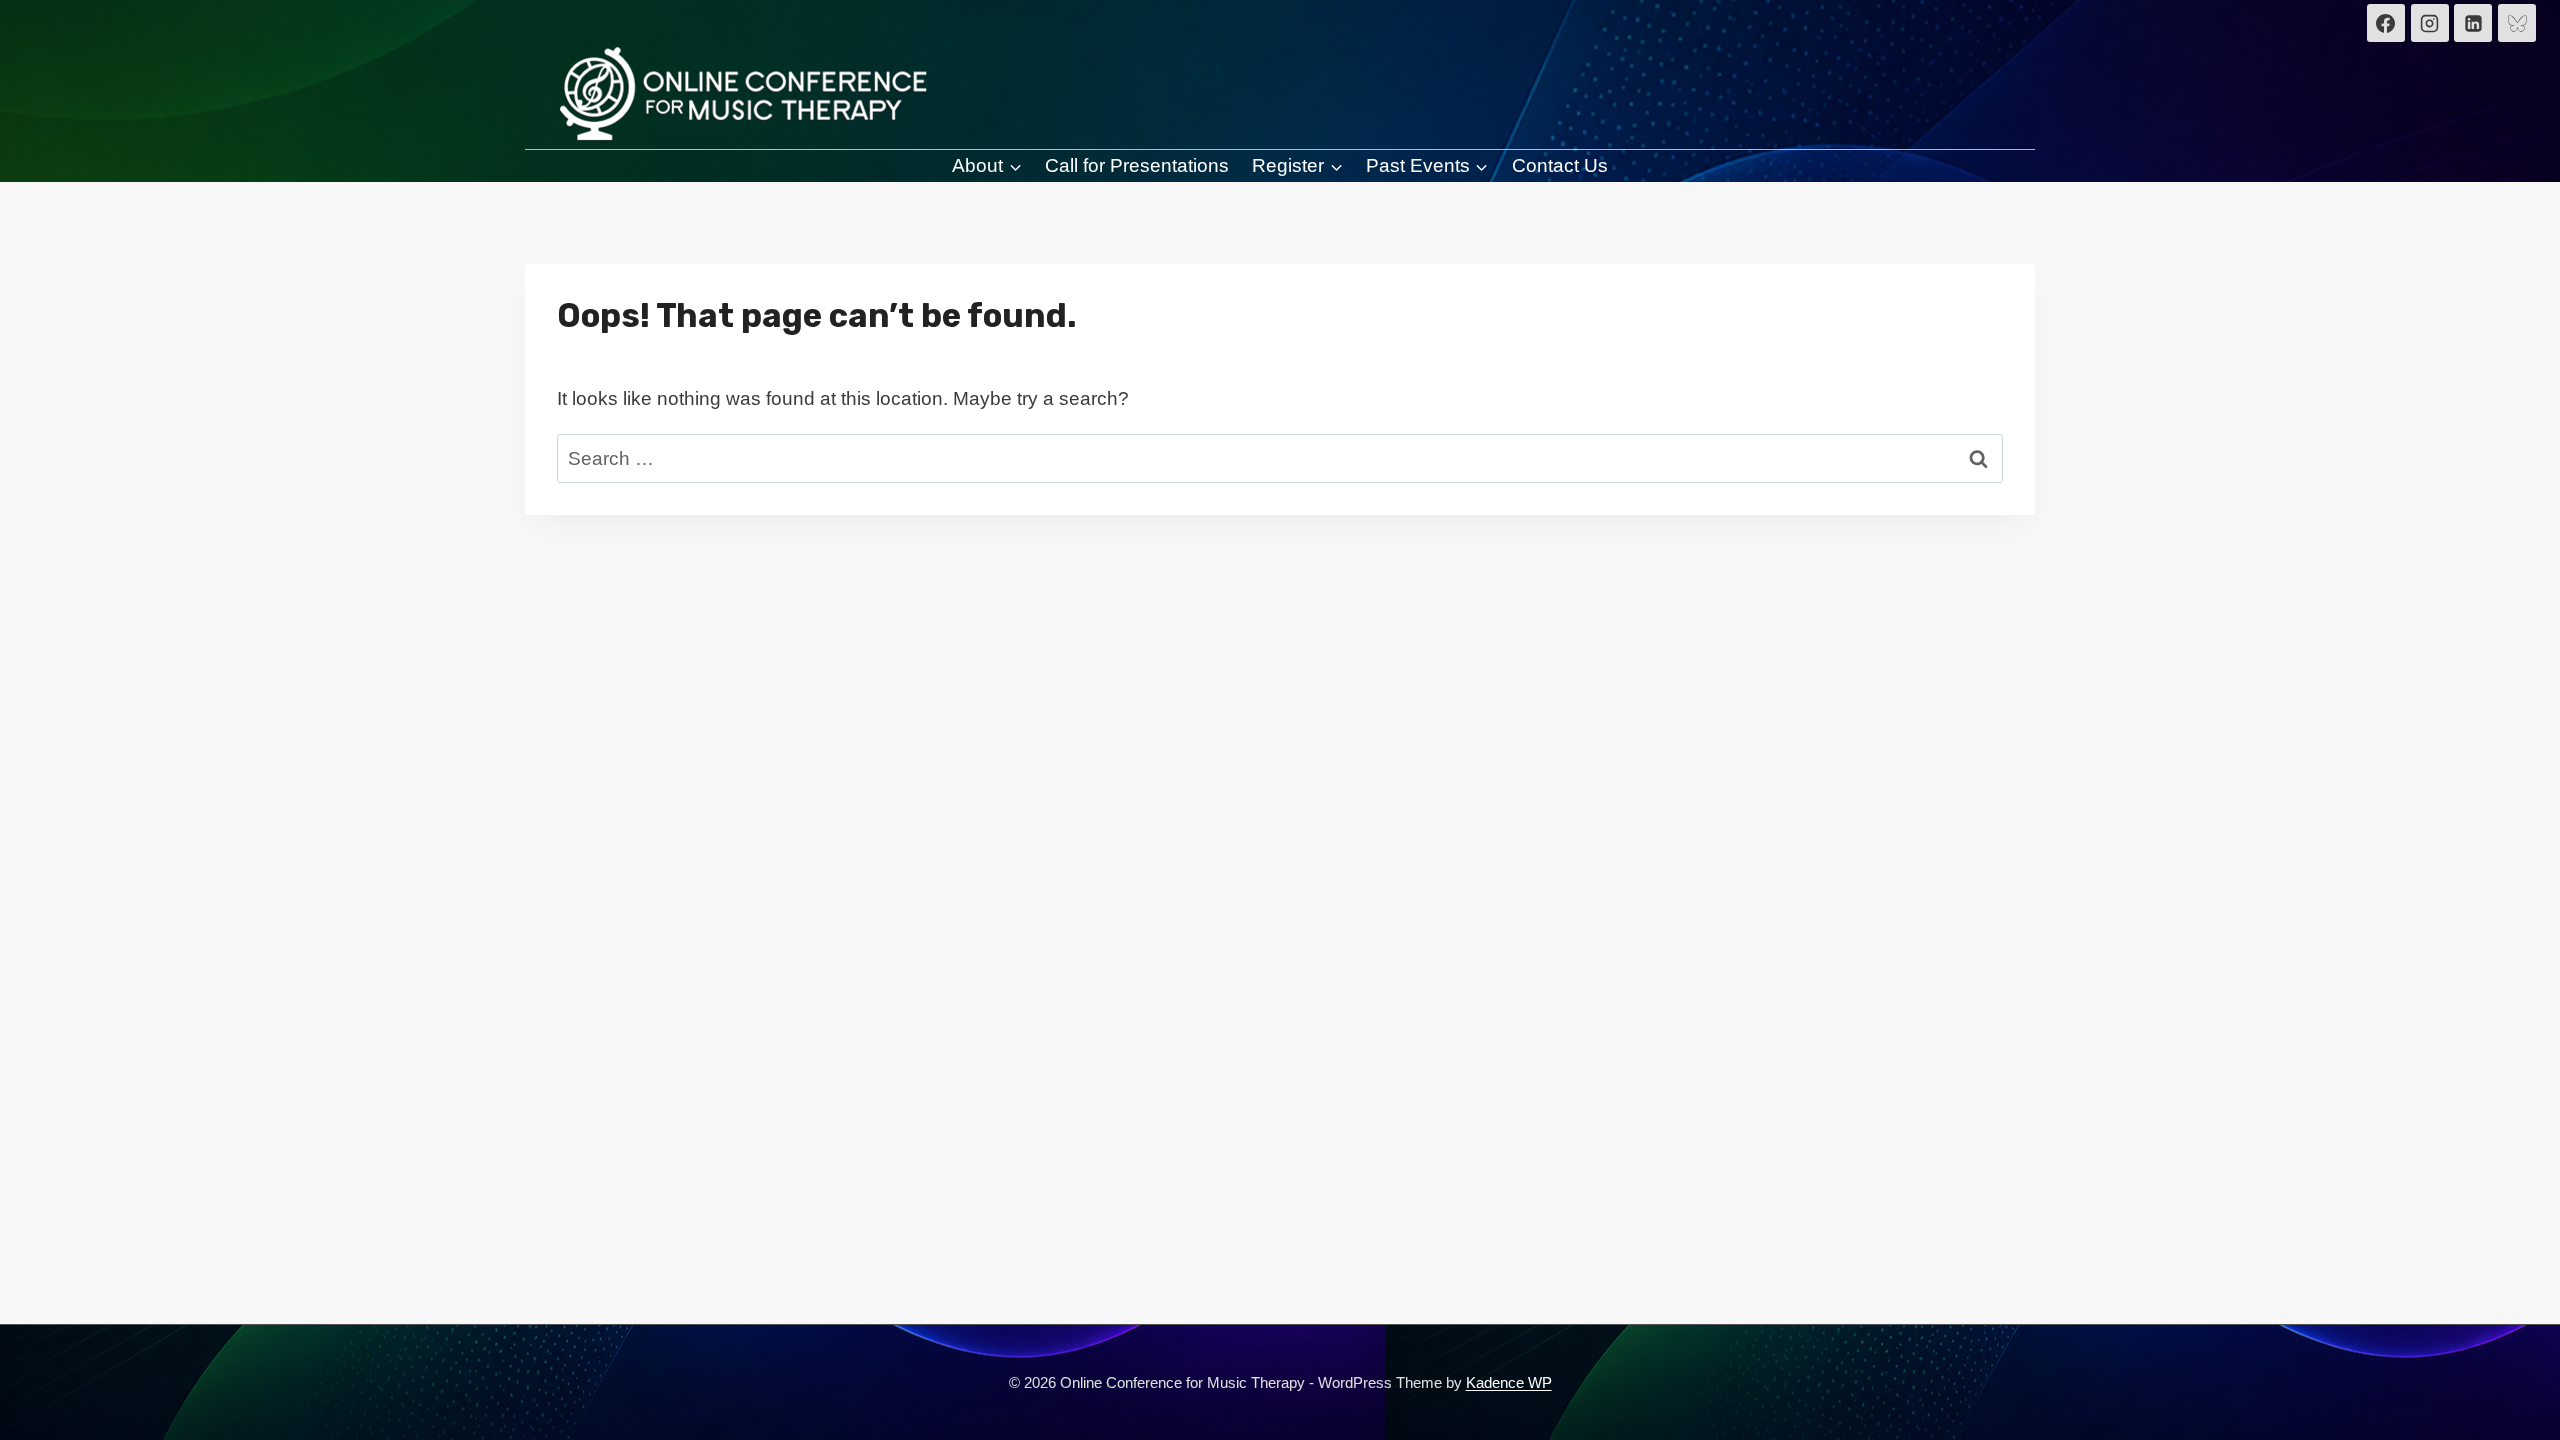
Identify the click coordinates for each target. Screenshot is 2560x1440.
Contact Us (1560, 165)
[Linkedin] (2473, 23)
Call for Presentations (1137, 165)
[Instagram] (2430, 23)
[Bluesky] (2517, 23)
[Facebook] (2386, 23)
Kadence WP (1509, 1382)
